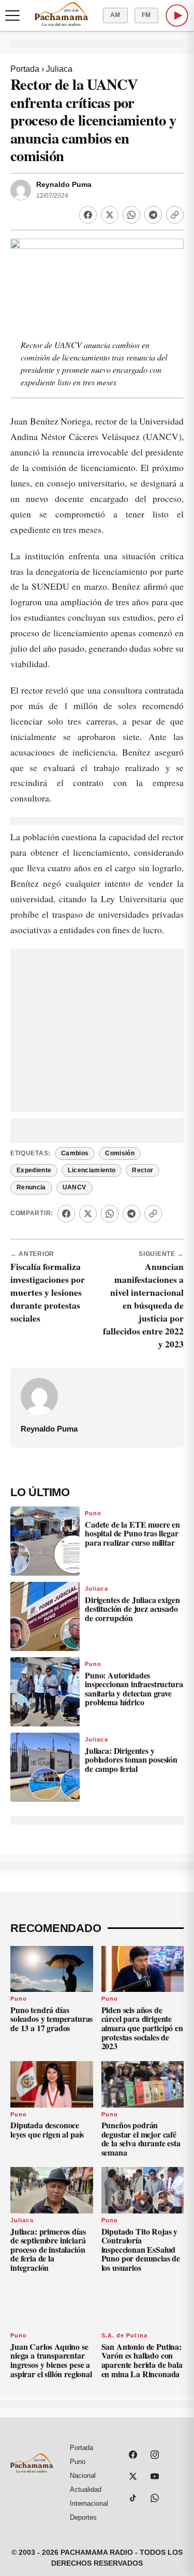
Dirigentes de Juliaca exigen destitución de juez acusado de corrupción (132, 1609)
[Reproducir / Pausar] (177, 15)
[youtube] (155, 2476)
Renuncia (31, 1187)
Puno (93, 1513)
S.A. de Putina (124, 2335)
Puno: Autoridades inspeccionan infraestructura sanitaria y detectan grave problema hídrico (134, 1689)
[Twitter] (110, 215)
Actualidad (86, 2489)
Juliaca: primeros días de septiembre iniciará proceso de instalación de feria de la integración (48, 2249)
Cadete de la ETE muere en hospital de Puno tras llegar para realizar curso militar (132, 1533)
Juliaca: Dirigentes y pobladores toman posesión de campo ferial (131, 1760)
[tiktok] (133, 2498)
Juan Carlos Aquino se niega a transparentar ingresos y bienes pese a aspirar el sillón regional (51, 2360)
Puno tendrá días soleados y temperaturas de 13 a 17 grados (51, 2019)
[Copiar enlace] (175, 215)
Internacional (89, 2503)
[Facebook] (88, 215)
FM (146, 15)
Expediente (34, 1170)
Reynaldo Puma (64, 185)
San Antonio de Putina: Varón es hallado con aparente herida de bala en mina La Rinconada (142, 2360)
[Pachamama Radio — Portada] (61, 14)
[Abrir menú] (12, 15)
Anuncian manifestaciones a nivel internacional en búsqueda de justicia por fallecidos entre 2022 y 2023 (143, 1305)
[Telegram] (153, 215)
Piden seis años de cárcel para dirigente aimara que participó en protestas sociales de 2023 (142, 2028)
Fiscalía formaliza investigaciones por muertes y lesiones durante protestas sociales (48, 1292)
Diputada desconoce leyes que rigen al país (47, 2130)
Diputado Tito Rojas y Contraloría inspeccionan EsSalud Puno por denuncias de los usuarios (141, 2249)
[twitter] (133, 2476)
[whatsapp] (155, 2498)
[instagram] (155, 2455)
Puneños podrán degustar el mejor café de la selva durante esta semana (141, 2139)
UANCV (74, 1187)
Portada (25, 69)
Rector (143, 1170)
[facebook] (133, 2455)
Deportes (83, 2517)
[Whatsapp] (131, 215)
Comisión (120, 1153)
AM (115, 15)
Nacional (83, 2476)
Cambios (75, 1153)
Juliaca (59, 69)
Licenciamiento (92, 1170)
